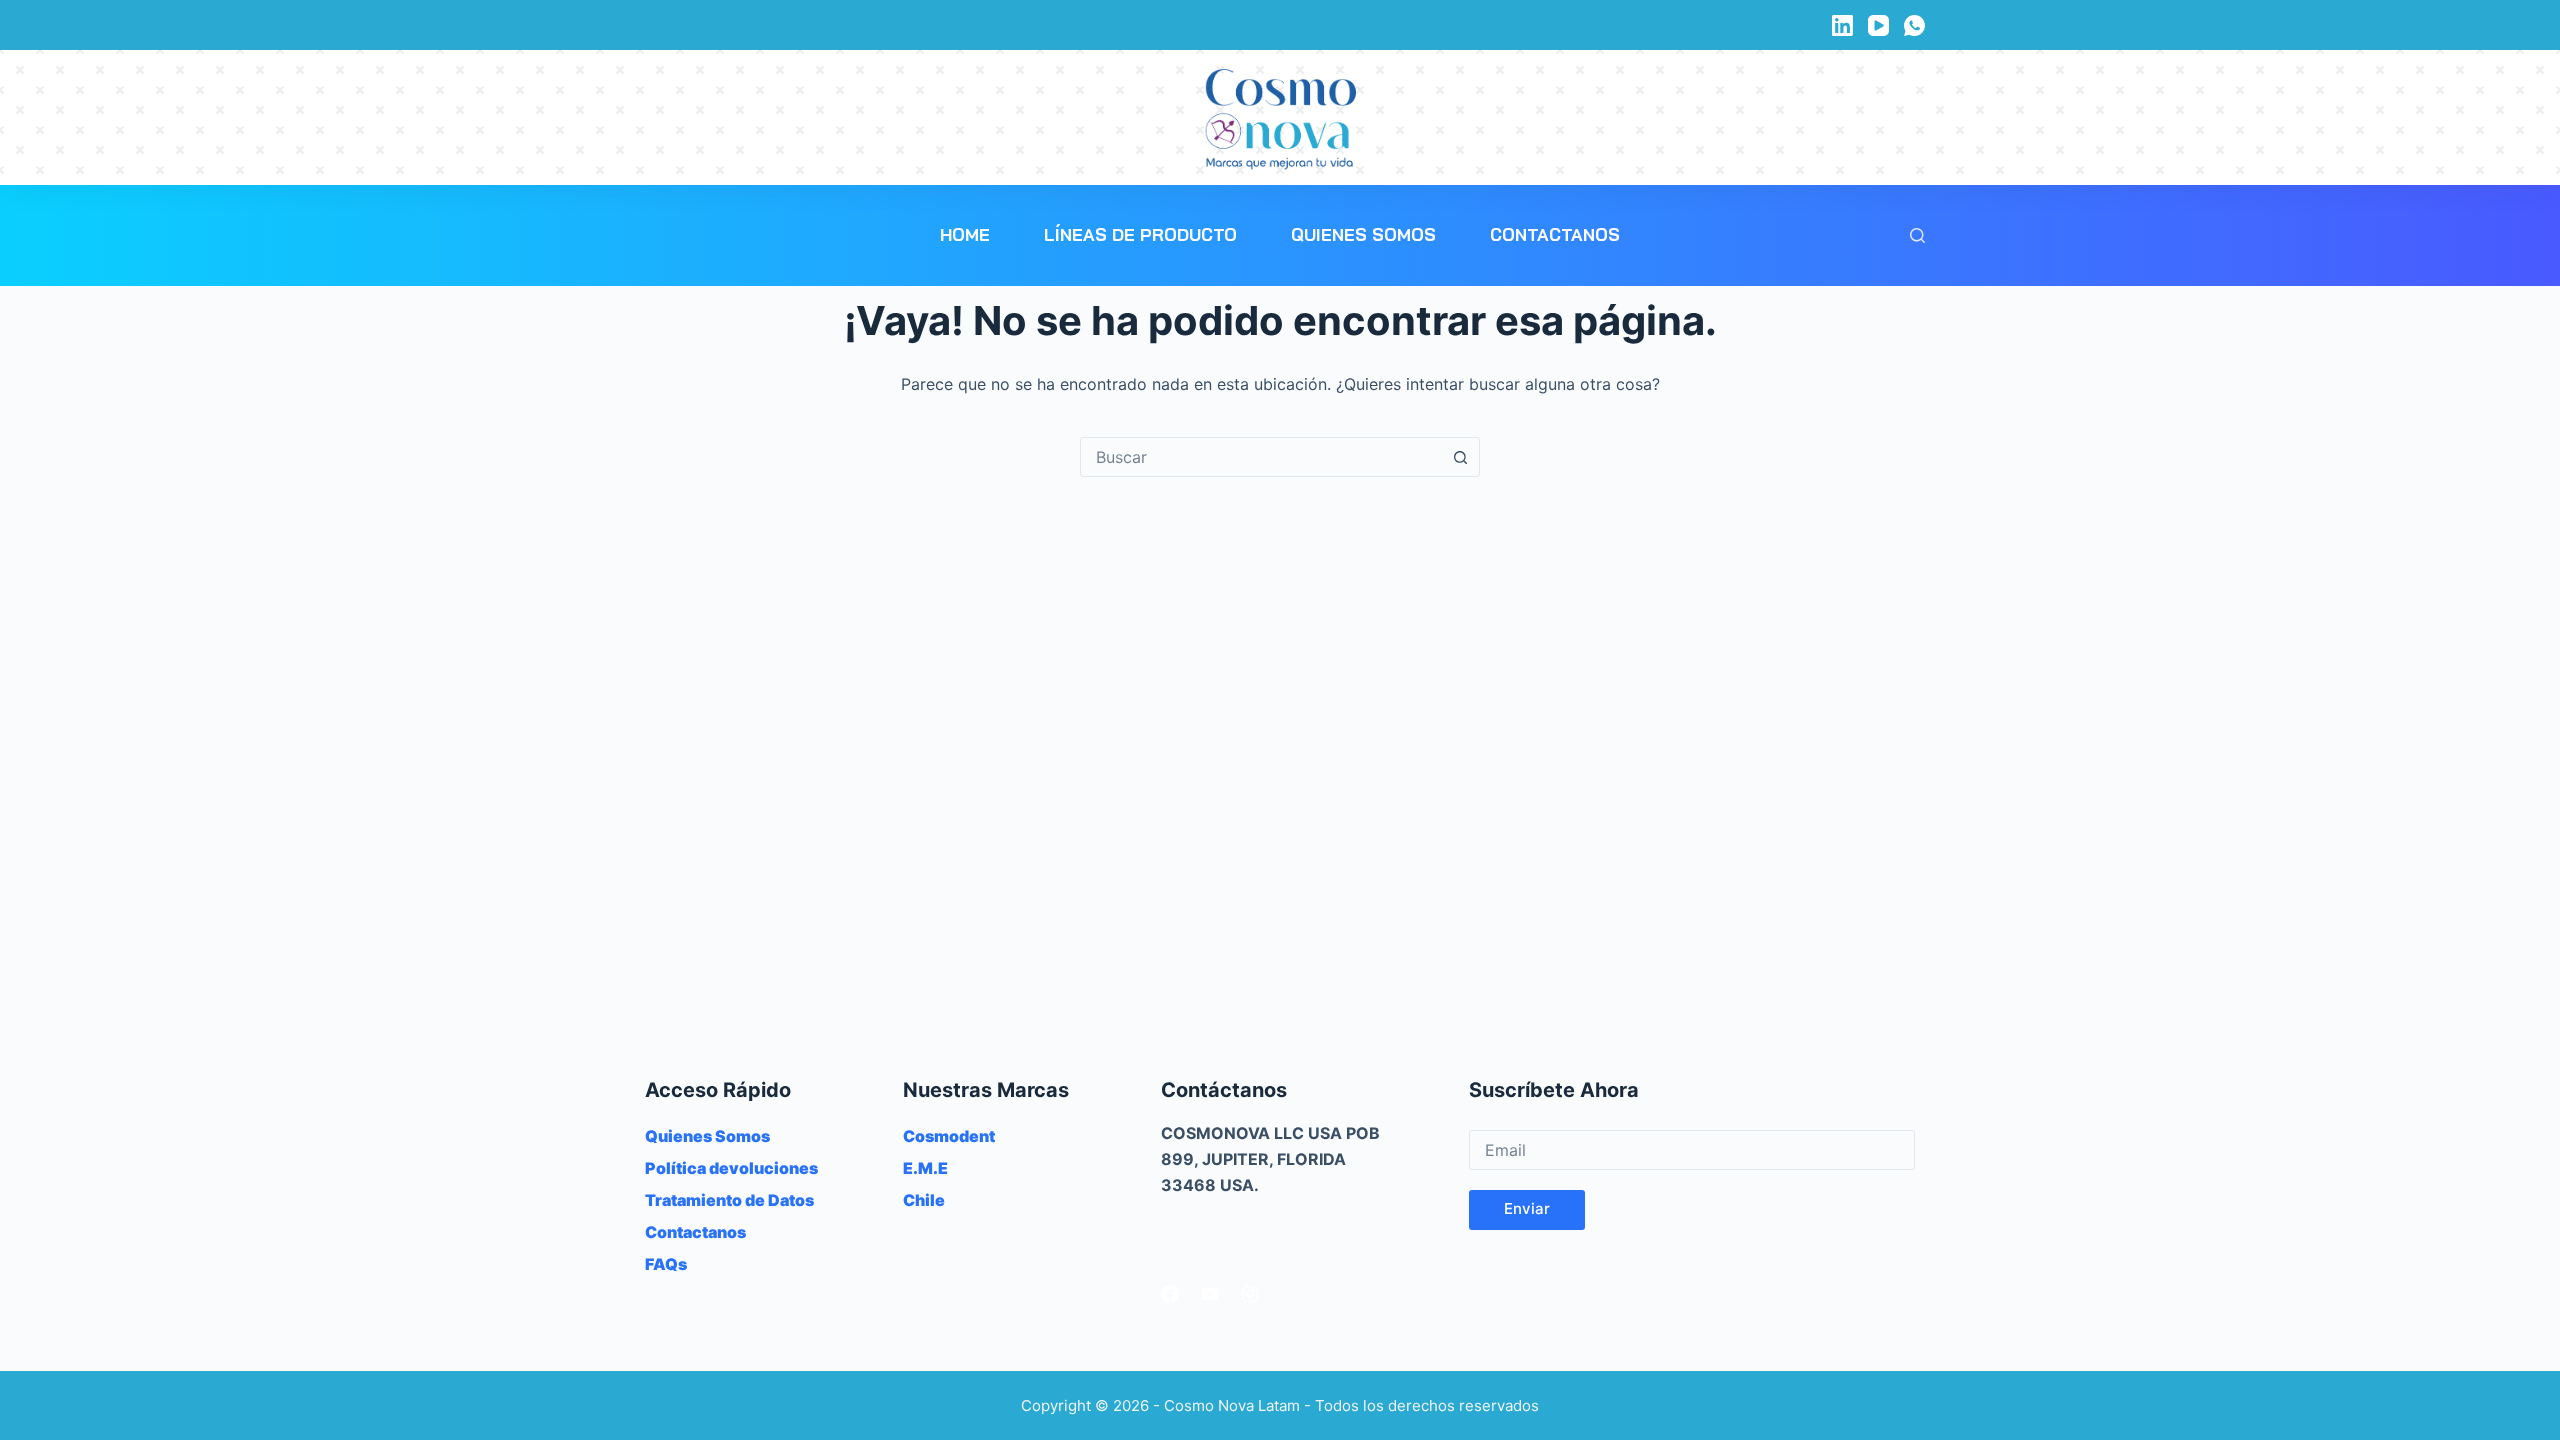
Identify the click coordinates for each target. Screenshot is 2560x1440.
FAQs (666, 1264)
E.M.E (925, 1168)
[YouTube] (1878, 25)
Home (965, 234)
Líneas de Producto (1140, 234)
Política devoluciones (731, 1168)
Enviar (1527, 1208)
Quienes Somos (1363, 234)
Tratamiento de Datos (729, 1200)
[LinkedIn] (1842, 25)
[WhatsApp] (1914, 25)
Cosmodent (949, 1136)
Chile (924, 1200)
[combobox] (1261, 457)
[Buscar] (1917, 235)
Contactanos (1555, 234)
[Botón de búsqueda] (1460, 457)
